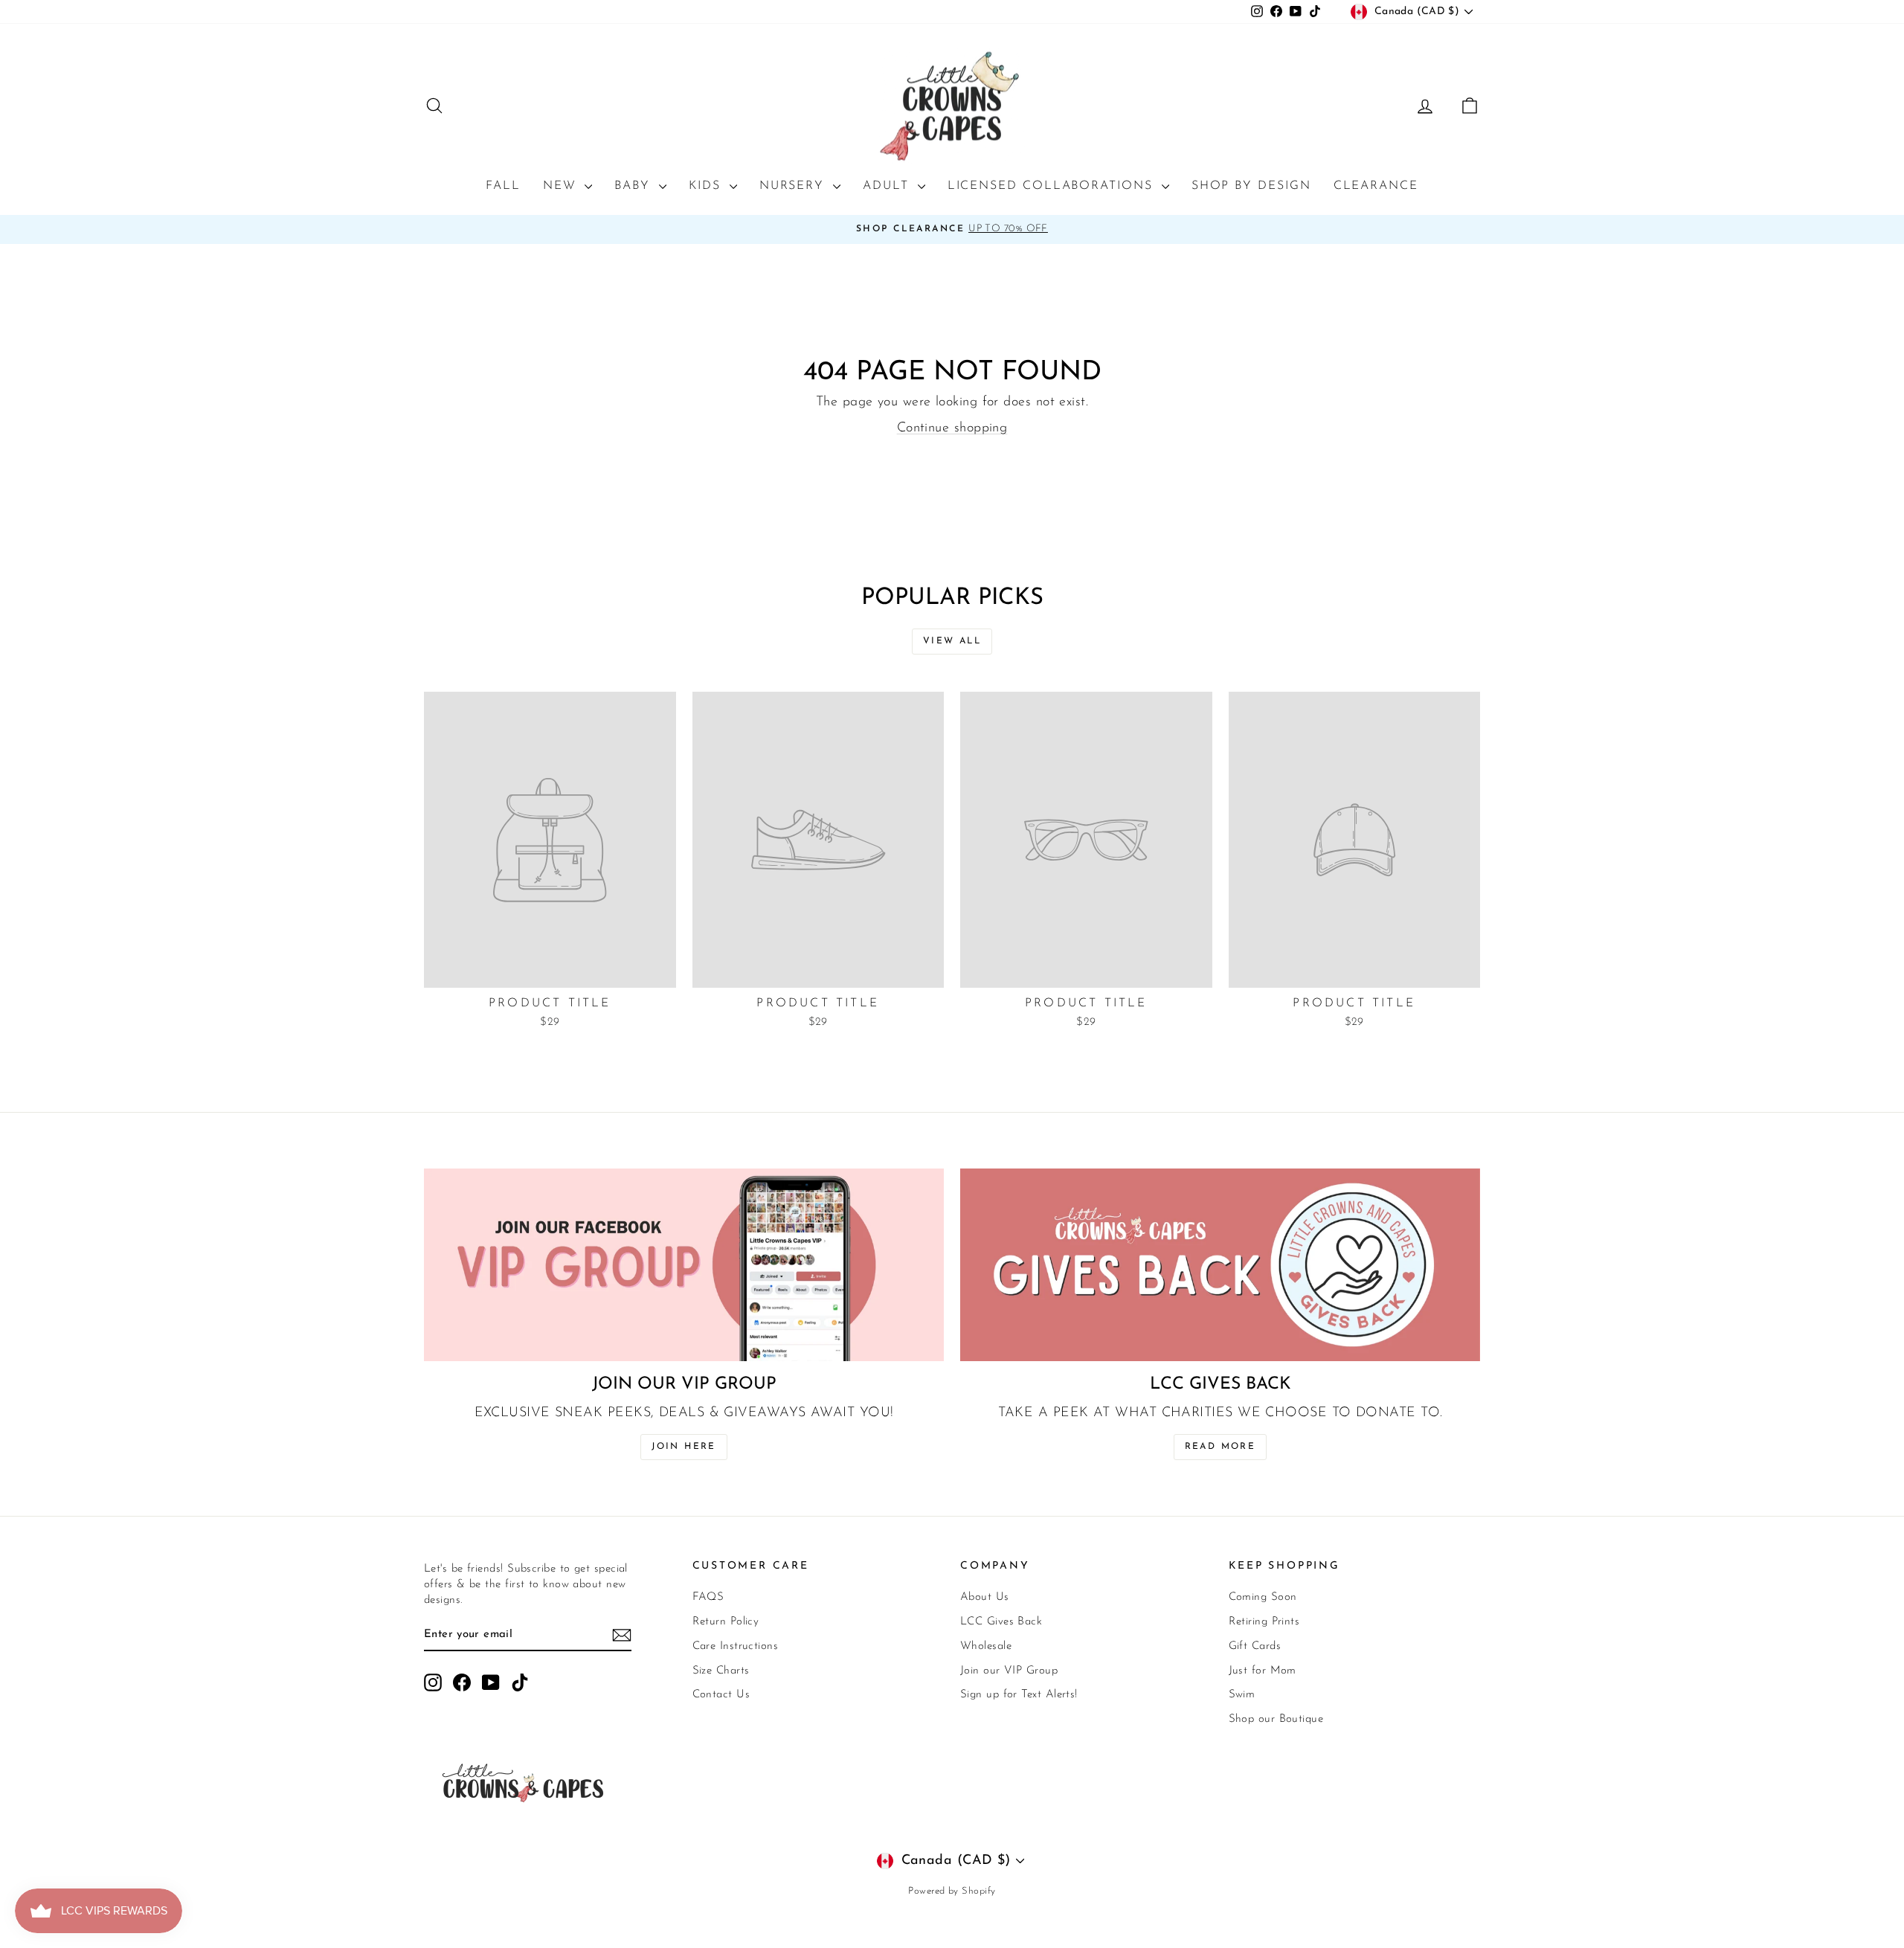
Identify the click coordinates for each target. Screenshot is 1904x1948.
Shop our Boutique (1276, 1719)
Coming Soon (1263, 1597)
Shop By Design (1251, 186)
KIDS (707, 186)
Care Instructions (736, 1646)
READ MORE (1220, 1447)
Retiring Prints (1264, 1622)
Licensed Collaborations (1053, 186)
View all (952, 641)
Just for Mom (1263, 1671)
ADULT (888, 186)
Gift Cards (1255, 1646)
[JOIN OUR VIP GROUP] (684, 1265)
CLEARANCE (1376, 186)
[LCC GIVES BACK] (1220, 1265)
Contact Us (721, 1695)
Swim (1242, 1695)
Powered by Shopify (952, 1891)
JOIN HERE (684, 1447)
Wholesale (986, 1646)
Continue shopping (952, 428)
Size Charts (721, 1671)
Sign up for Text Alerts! (1019, 1695)
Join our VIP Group (1009, 1671)
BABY (635, 186)
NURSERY (794, 186)
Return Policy (726, 1622)
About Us (985, 1597)
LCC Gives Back (1001, 1622)
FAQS (708, 1597)
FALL (503, 186)
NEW (562, 186)
